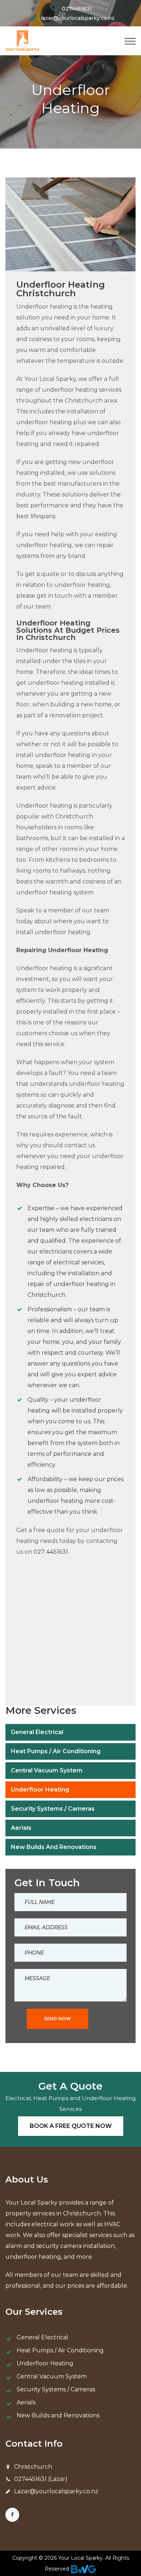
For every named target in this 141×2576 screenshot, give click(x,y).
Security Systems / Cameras (53, 1809)
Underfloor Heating (40, 1790)
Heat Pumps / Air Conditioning (56, 1751)
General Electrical (37, 1732)
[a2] (43, 1625)
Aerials (21, 1828)
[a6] (98, 1625)
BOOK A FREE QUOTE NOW (71, 2126)
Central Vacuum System (47, 1770)
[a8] (43, 1667)
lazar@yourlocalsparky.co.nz (78, 18)
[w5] (43, 1584)
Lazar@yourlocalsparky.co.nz (56, 2491)
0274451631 (77, 9)
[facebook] (12, 2515)
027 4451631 (51, 1552)
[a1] (98, 1584)
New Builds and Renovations (54, 1847)
